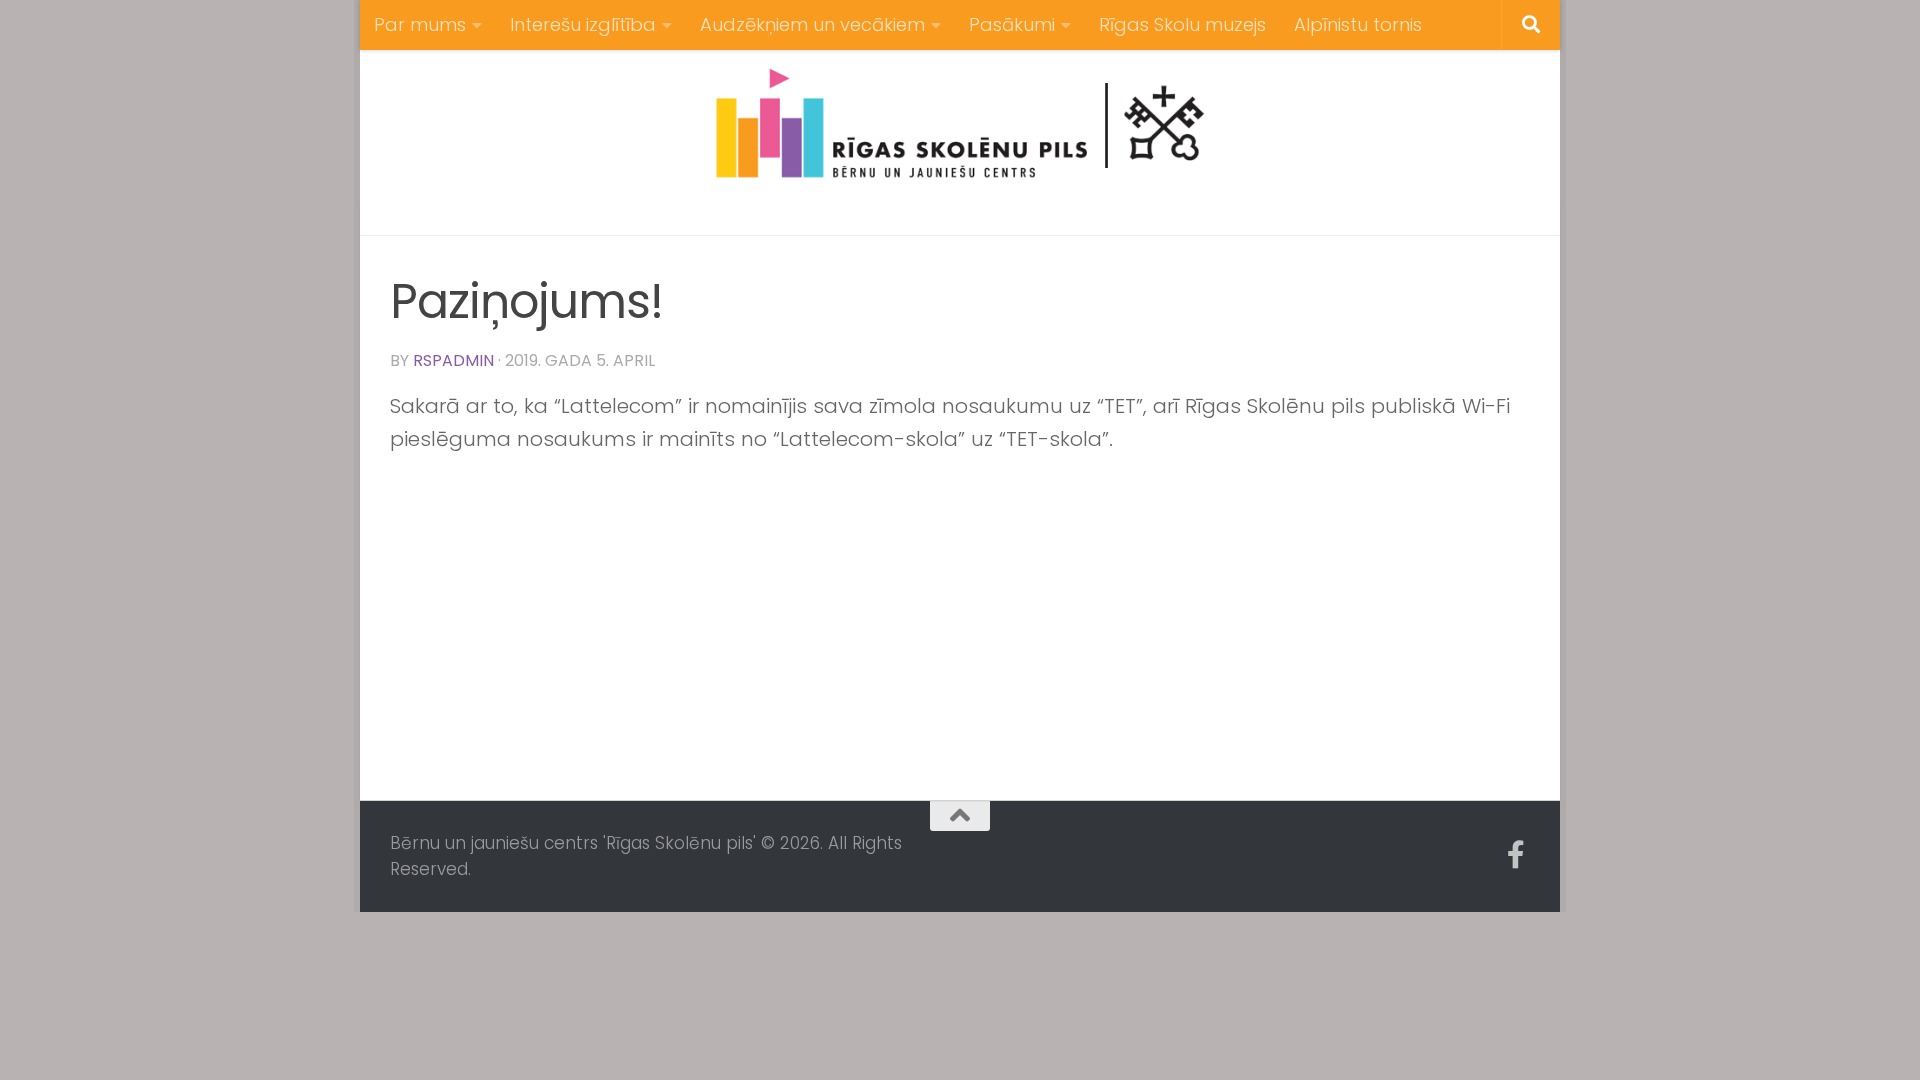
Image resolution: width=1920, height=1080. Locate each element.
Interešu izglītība (583, 24)
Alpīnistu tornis (1358, 24)
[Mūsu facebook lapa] (1516, 855)
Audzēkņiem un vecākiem (812, 24)
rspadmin (453, 360)
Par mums (420, 24)
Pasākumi (1012, 24)
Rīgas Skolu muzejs (1182, 24)
